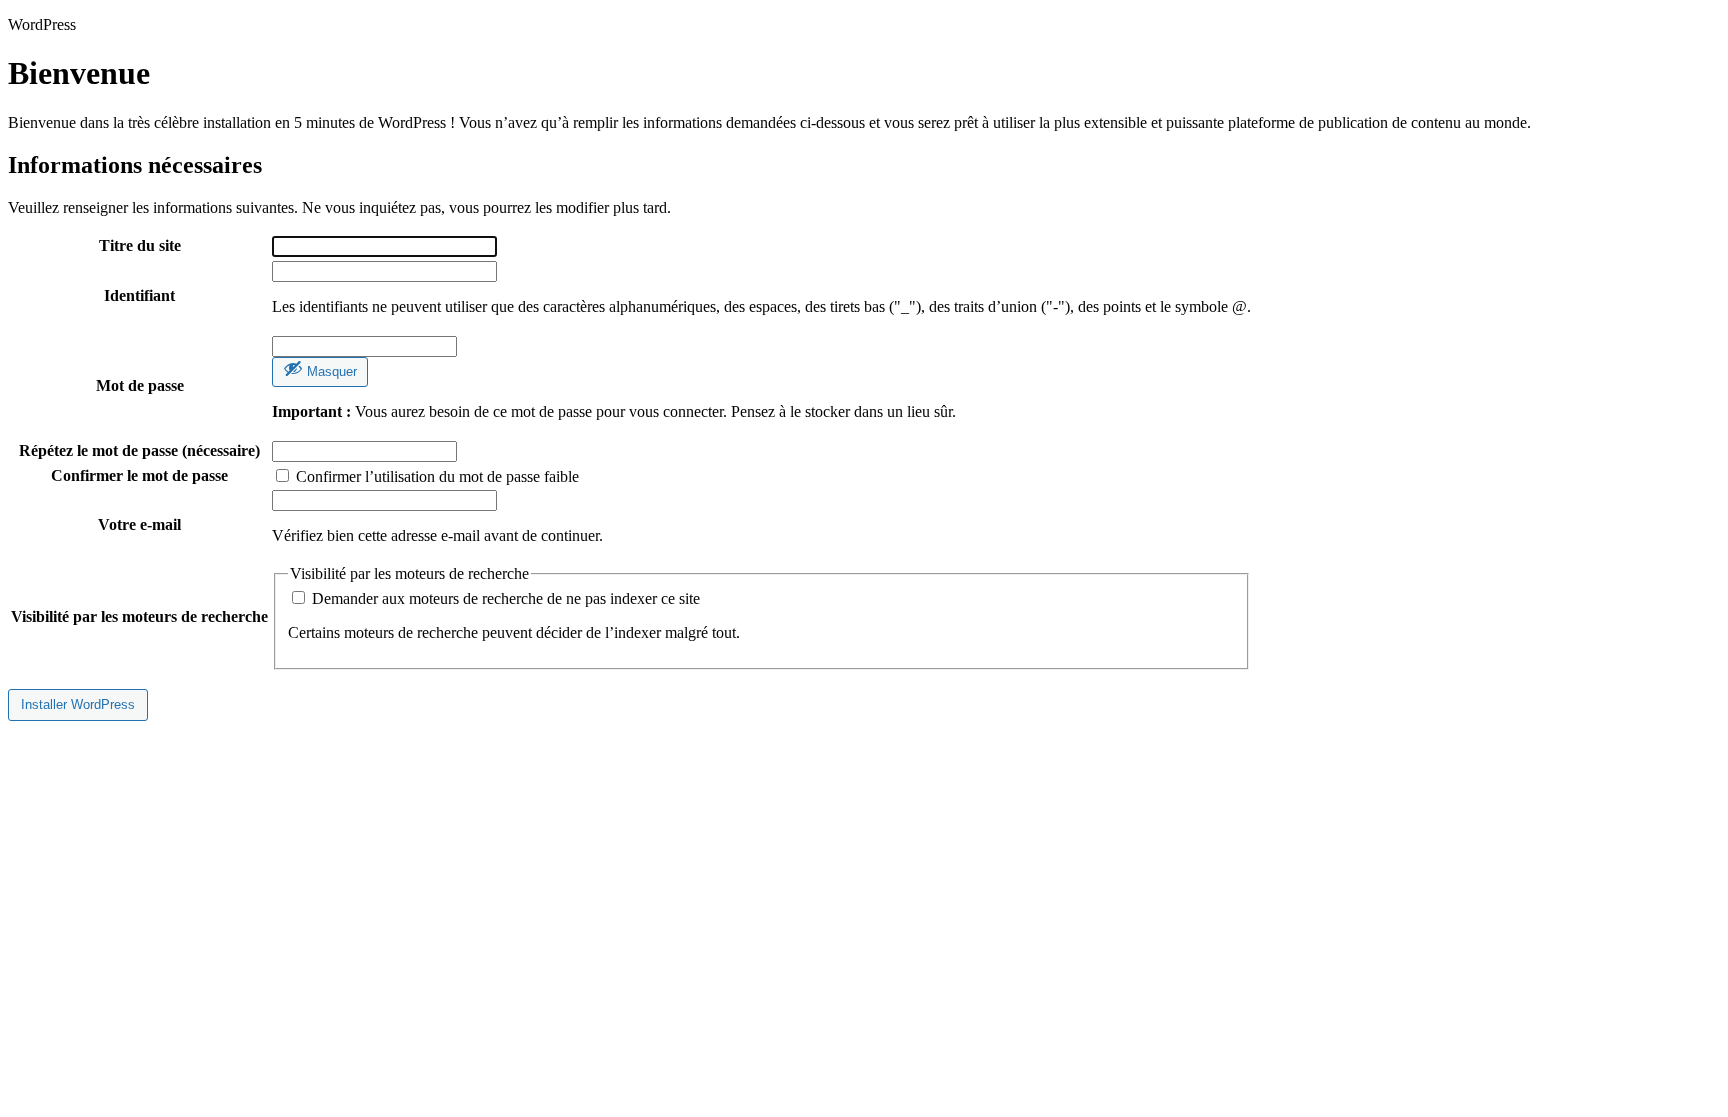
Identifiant (139, 295)
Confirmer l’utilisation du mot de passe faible (435, 476)
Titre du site (140, 245)
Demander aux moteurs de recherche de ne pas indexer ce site (504, 598)
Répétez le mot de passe (139, 450)
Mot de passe (140, 385)
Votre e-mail (139, 524)
